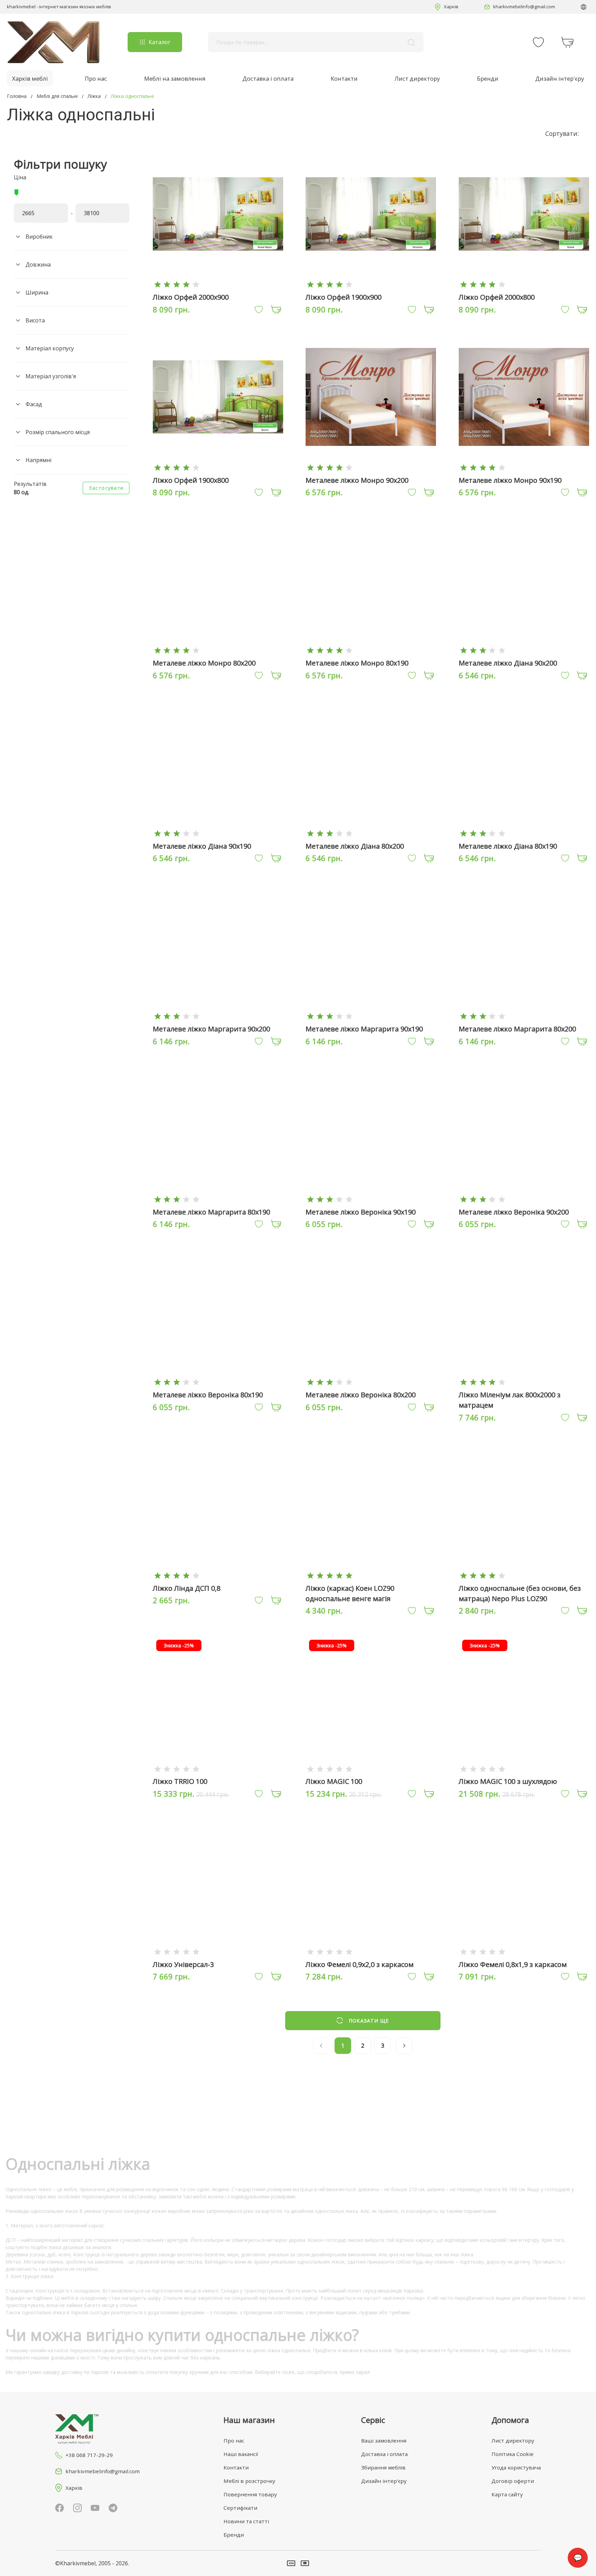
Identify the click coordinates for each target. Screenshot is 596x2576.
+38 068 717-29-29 (89, 2455)
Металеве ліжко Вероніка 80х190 (208, 1395)
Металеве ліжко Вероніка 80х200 (361, 1395)
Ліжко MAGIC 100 (334, 1781)
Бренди (488, 78)
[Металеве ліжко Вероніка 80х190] (218, 1382)
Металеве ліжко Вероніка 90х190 (361, 1212)
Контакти (344, 78)
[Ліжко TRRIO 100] (218, 1769)
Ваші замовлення (384, 2440)
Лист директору (417, 78)
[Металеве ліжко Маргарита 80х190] (218, 1199)
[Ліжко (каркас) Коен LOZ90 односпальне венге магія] (371, 1575)
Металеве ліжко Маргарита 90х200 (211, 1029)
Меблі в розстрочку (249, 2481)
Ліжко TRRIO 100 (180, 1781)
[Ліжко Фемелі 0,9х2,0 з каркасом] (371, 1951)
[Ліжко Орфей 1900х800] (218, 467)
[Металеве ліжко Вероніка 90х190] (371, 1199)
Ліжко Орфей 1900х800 (191, 480)
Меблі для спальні (57, 96)
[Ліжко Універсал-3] (218, 1951)
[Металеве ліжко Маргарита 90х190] (371, 1016)
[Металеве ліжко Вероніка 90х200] (524, 1199)
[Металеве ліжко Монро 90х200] (371, 467)
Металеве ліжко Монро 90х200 (357, 480)
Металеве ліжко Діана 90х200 (508, 663)
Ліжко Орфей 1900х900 (344, 297)
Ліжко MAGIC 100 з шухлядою (508, 1781)
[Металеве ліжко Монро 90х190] (524, 467)
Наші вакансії (241, 2454)
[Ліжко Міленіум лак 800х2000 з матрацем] (524, 1382)
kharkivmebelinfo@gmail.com (524, 7)
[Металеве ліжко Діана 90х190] (218, 833)
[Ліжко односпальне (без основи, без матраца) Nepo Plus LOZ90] (524, 1575)
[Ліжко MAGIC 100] (371, 1769)
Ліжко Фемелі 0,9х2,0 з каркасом (360, 1964)
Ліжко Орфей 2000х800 (497, 297)
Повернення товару (250, 2494)
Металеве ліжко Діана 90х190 (202, 846)
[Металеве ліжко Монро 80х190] (371, 650)
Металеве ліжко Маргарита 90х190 (364, 1029)
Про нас (96, 78)
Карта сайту (507, 2494)
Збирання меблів (383, 2467)
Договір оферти (513, 2481)
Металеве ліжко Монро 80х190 (357, 663)
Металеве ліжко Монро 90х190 (510, 480)
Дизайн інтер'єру (560, 78)
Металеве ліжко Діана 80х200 (355, 846)
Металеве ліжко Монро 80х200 (204, 663)
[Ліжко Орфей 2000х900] (218, 284)
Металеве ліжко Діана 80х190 (508, 846)
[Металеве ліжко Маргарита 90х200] (218, 1016)
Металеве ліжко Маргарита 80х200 (517, 1029)
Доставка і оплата (268, 78)
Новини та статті (246, 2521)
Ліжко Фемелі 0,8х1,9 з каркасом (513, 1964)
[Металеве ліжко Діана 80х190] (524, 833)
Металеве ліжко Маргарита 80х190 (211, 1212)
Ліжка (94, 96)
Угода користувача (516, 2467)
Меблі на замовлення (175, 78)
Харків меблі (30, 78)
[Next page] (404, 2046)
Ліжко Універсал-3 (183, 1964)
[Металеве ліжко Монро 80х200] (218, 650)
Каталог (160, 42)
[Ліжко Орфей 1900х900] (371, 284)
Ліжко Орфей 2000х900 (191, 297)
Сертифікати (240, 2508)
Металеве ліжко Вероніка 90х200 (514, 1212)
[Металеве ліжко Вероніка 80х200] (371, 1382)
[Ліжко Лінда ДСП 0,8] (218, 1575)
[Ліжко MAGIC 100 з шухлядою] (524, 1769)
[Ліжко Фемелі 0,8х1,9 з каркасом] (524, 1951)
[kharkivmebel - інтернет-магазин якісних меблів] (53, 42)
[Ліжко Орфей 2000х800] (524, 284)
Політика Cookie (513, 2454)
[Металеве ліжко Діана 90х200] (524, 650)
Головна (17, 96)
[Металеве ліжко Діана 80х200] (371, 833)
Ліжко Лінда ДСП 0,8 (187, 1588)
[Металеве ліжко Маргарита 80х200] (524, 1016)
